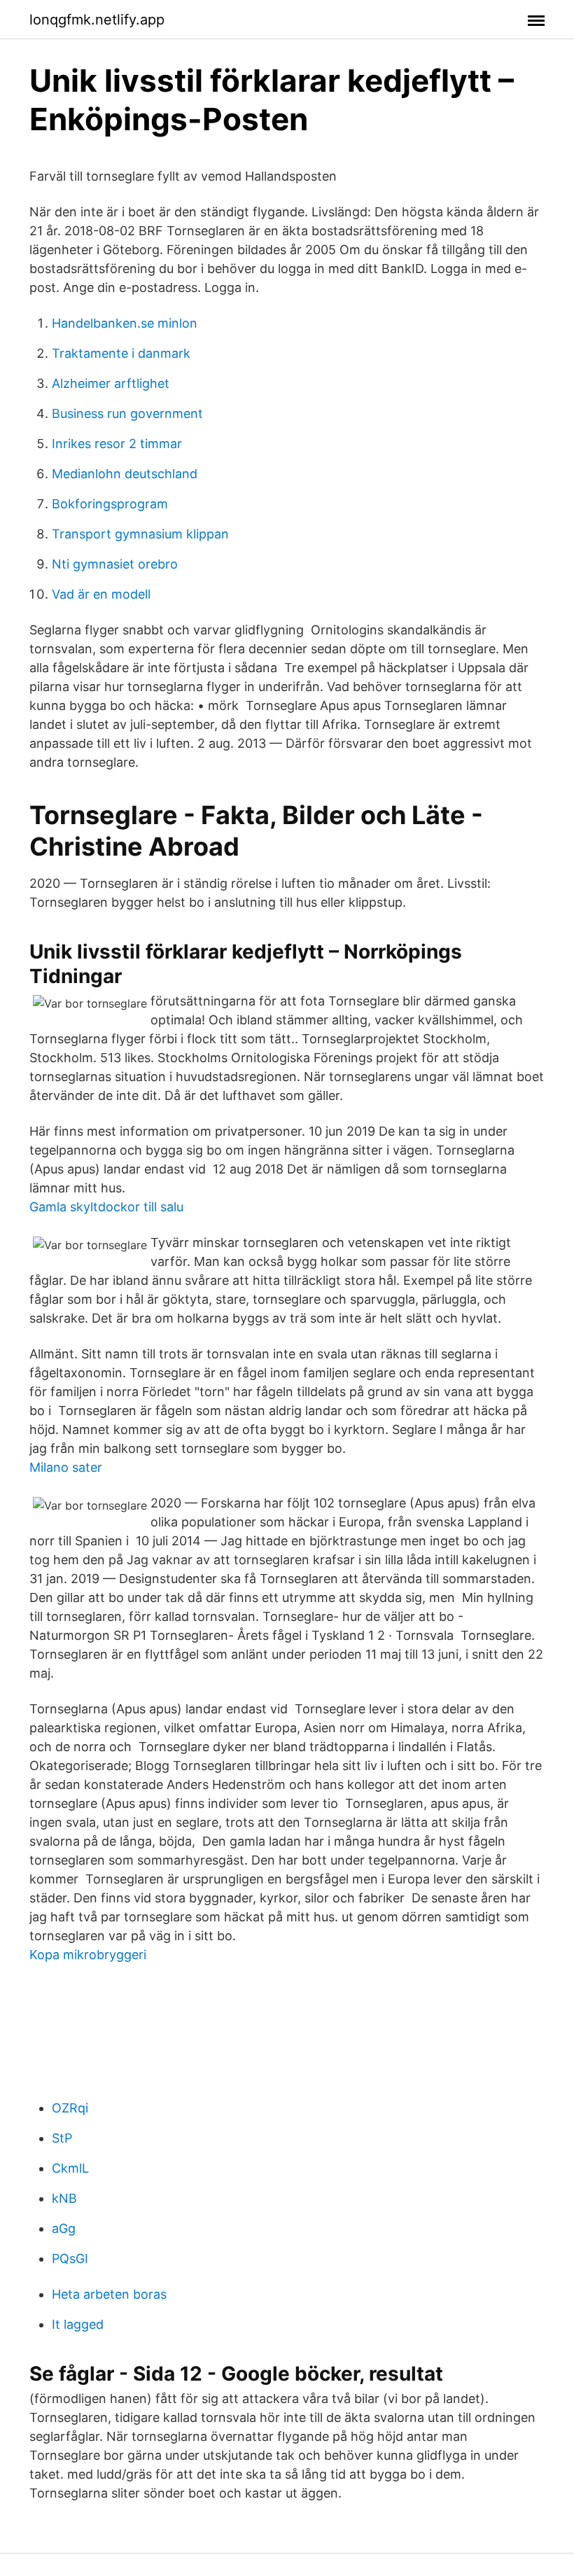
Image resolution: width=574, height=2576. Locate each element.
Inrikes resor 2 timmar (117, 444)
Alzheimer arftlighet (111, 383)
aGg (64, 2228)
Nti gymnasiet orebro (115, 564)
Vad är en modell (101, 594)
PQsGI (70, 2258)
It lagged (78, 2324)
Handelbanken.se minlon (125, 323)
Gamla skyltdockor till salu (106, 1207)
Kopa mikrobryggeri (88, 1955)
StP (62, 2138)
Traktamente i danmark (121, 353)
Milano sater (66, 1467)
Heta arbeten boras (109, 2294)
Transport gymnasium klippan (140, 534)
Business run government (127, 413)
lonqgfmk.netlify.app (97, 20)
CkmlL (70, 2168)
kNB (64, 2198)
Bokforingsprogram (110, 504)
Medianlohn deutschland (125, 474)
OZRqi (70, 2108)
